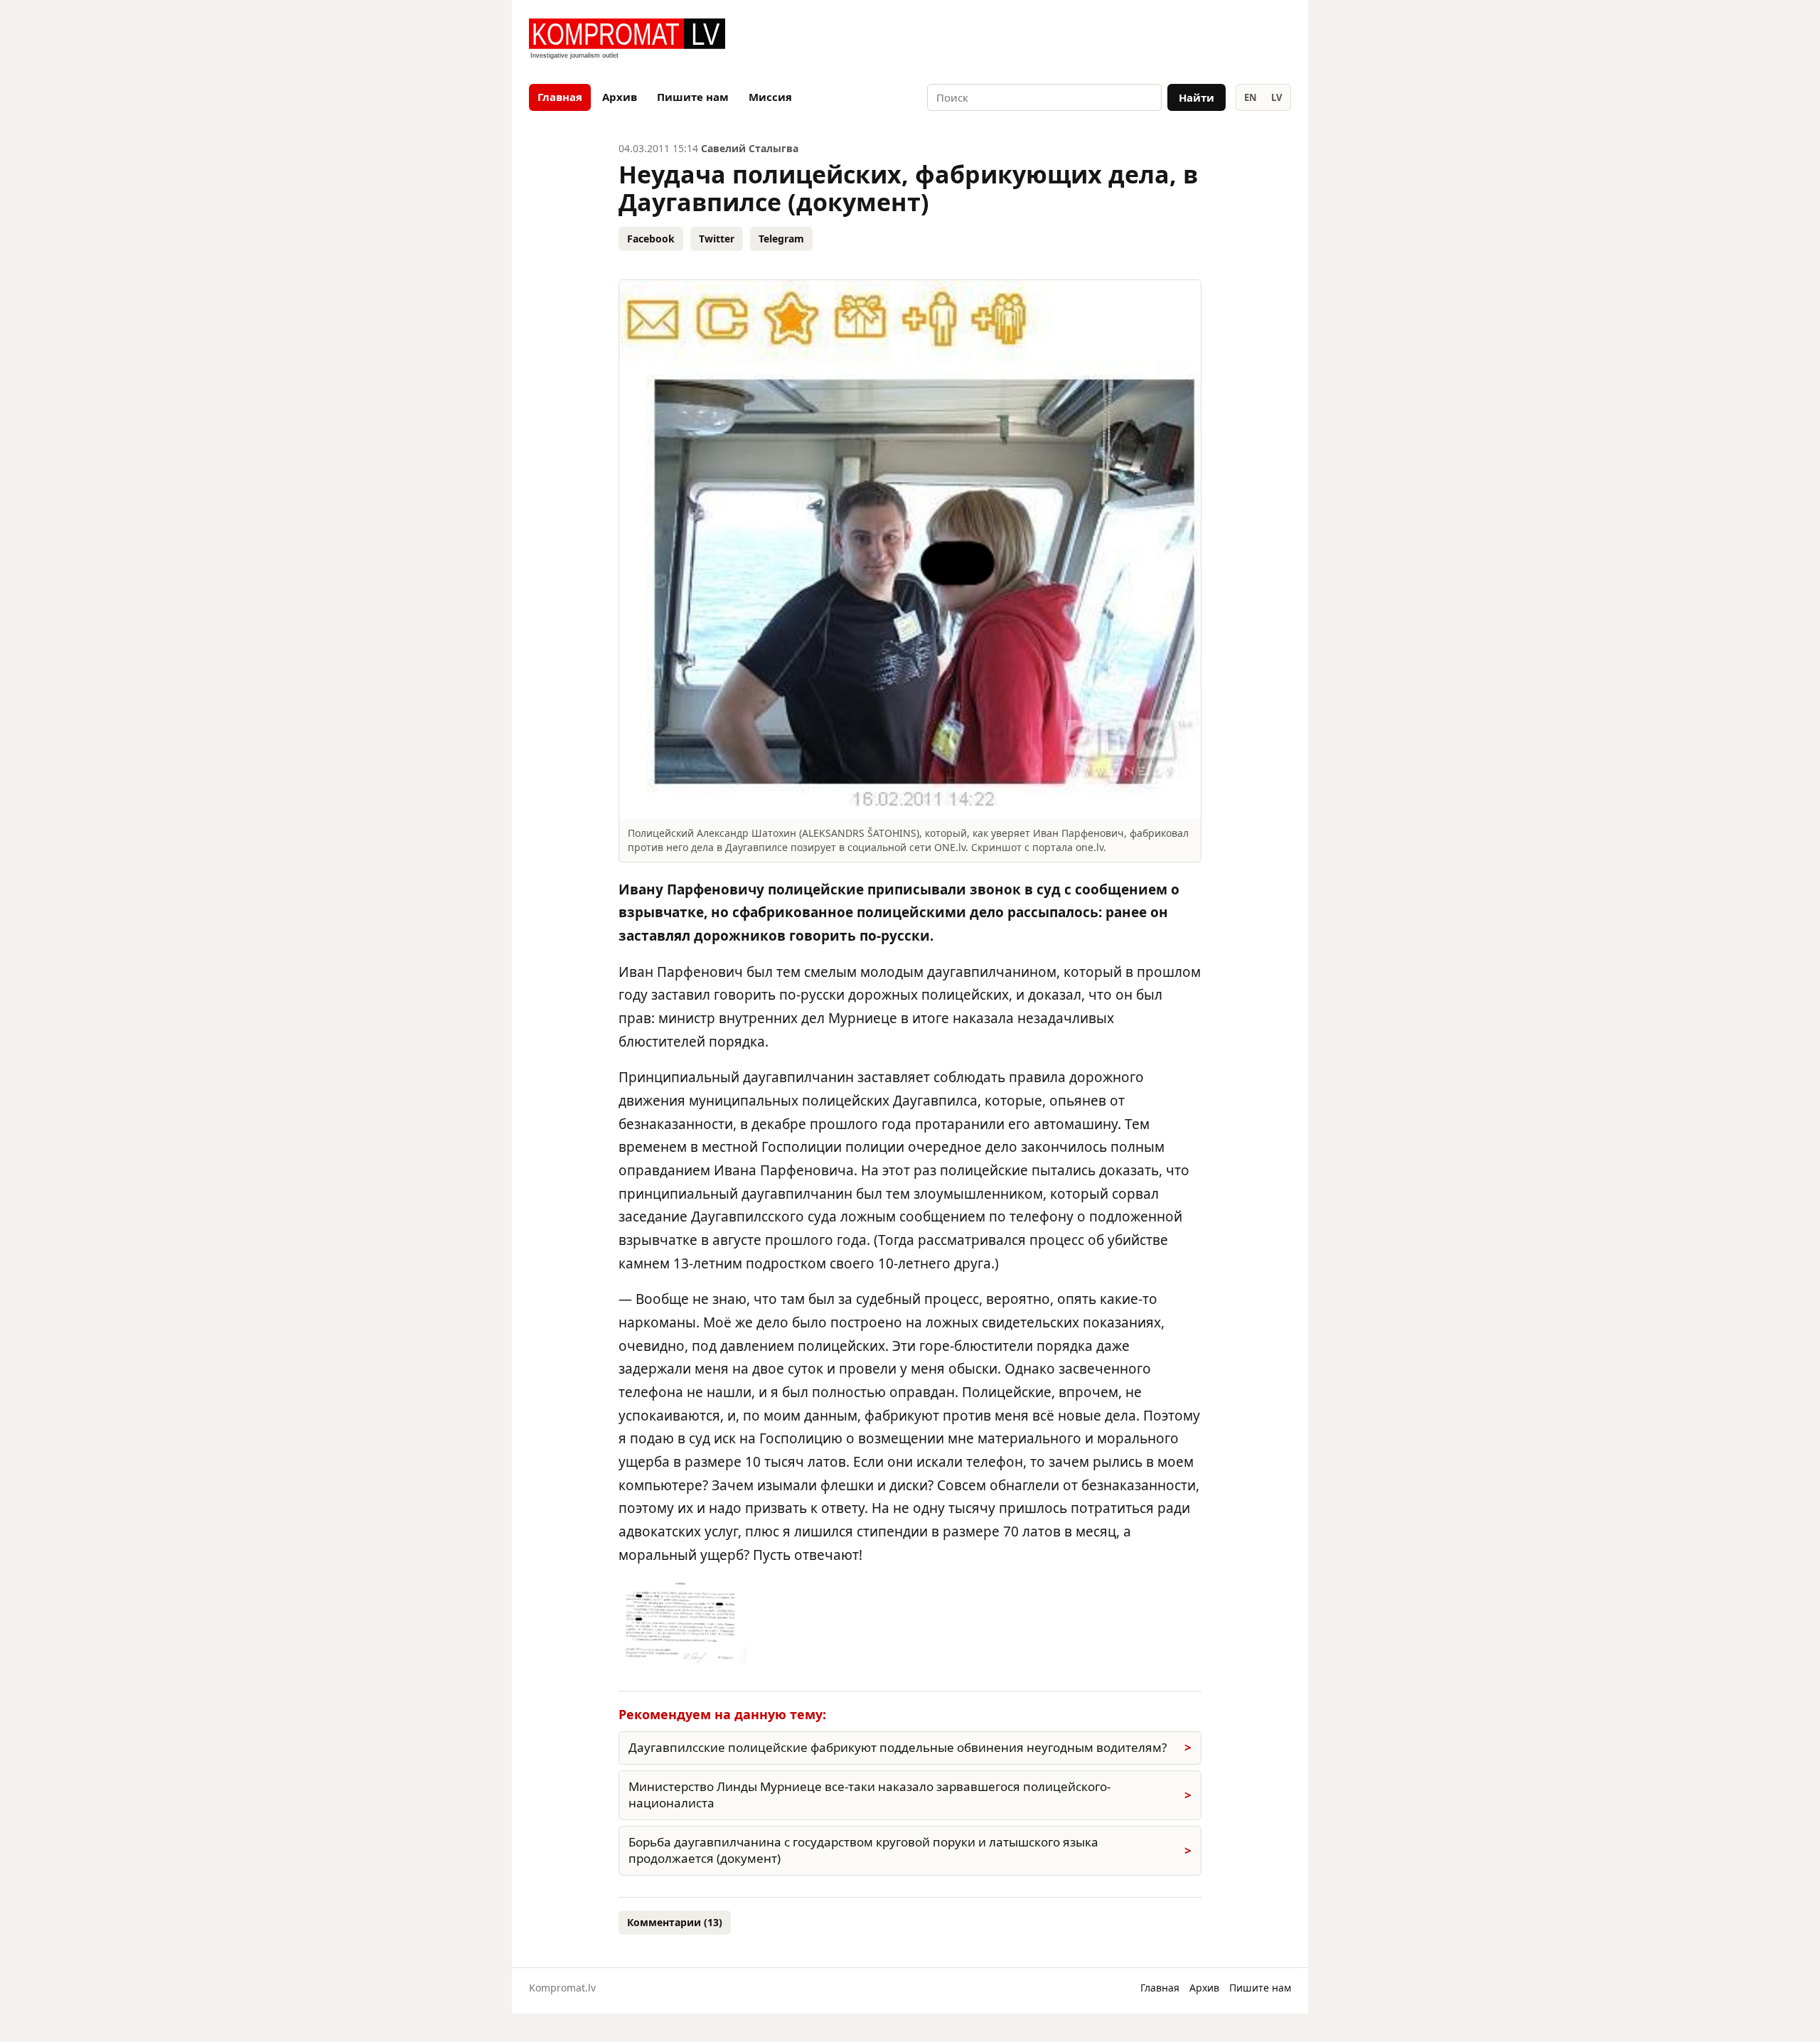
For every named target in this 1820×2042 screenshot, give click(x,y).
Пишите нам (693, 97)
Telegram (781, 239)
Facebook (651, 239)
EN (1251, 97)
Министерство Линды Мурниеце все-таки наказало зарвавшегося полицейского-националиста (869, 1795)
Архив (620, 97)
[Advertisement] (1125, 40)
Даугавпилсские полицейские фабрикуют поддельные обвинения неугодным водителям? (898, 1747)
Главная (560, 97)
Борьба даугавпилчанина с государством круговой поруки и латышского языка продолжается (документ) (863, 1850)
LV (1276, 97)
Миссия (770, 97)
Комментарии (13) (675, 1922)
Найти (1197, 97)
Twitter (717, 239)
